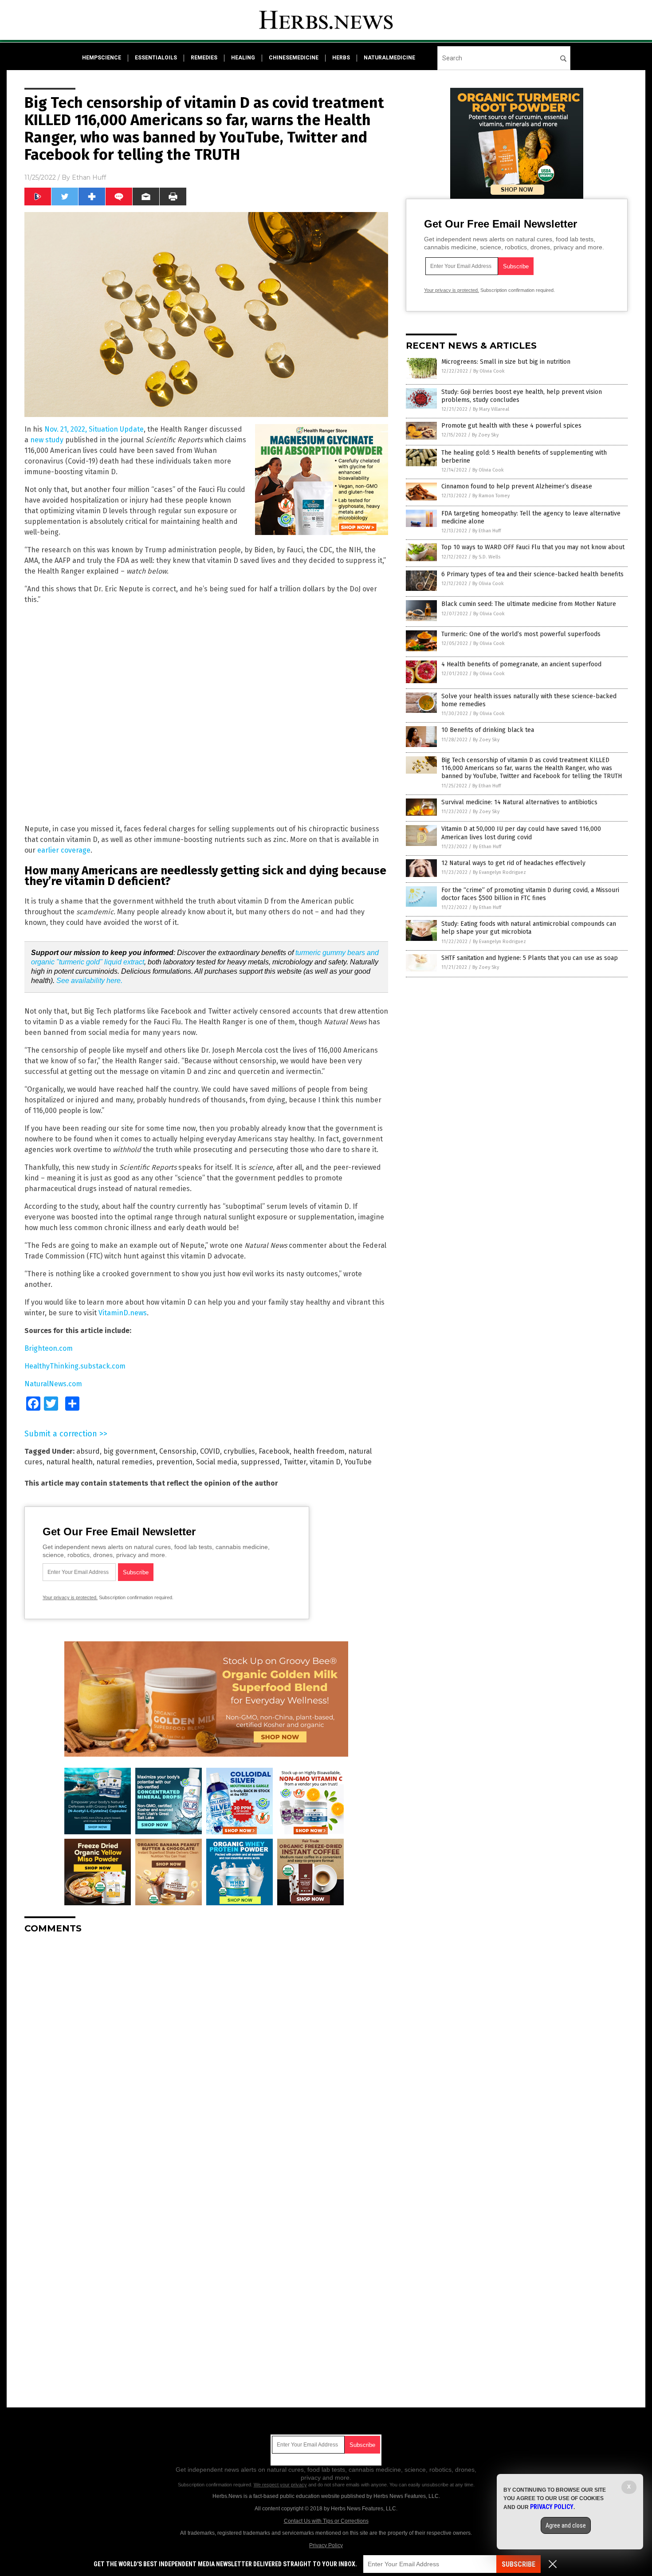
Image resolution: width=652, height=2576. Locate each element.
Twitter (295, 1462)
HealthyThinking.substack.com (75, 1366)
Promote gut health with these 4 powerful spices (511, 426)
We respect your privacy (280, 2485)
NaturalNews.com (53, 1384)
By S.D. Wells (486, 557)
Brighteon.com (49, 1348)
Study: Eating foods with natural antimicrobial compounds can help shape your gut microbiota (529, 928)
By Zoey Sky (485, 435)
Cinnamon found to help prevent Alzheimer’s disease (517, 486)
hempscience (102, 58)
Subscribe (518, 2564)
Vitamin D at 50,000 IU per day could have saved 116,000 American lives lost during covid (521, 833)
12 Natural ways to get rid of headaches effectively (513, 863)
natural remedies (124, 1462)
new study (47, 440)
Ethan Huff (89, 177)
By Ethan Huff (487, 531)
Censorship (178, 1451)
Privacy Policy (326, 2545)
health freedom (319, 1451)
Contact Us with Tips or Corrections (326, 2521)
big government (130, 1451)
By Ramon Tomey (491, 496)
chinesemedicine (294, 58)
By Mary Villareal (491, 409)
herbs (341, 58)
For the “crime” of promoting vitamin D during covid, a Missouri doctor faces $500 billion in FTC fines (530, 894)
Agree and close (566, 2525)
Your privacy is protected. (70, 1597)
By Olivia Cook (489, 371)
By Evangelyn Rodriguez (499, 872)
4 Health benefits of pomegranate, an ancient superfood (521, 664)
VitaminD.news (123, 1313)
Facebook (274, 1451)
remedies (204, 58)
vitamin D (325, 1462)
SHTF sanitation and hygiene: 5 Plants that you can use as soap (530, 958)
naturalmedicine (389, 58)
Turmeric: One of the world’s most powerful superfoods (521, 634)
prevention (174, 1462)
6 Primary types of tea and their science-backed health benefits (532, 574)
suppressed (260, 1462)
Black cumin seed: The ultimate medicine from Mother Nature (529, 604)
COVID (210, 1451)
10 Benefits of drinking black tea (488, 730)
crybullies (239, 1451)
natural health (69, 1462)
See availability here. (89, 981)
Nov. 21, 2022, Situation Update (94, 429)
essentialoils (156, 58)
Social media (217, 1462)
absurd (88, 1451)
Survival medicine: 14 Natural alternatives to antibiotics (519, 802)
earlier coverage (64, 850)
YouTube (358, 1462)
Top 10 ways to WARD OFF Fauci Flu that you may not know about (533, 547)
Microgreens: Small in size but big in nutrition (506, 362)
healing (243, 58)
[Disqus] (206, 2052)
